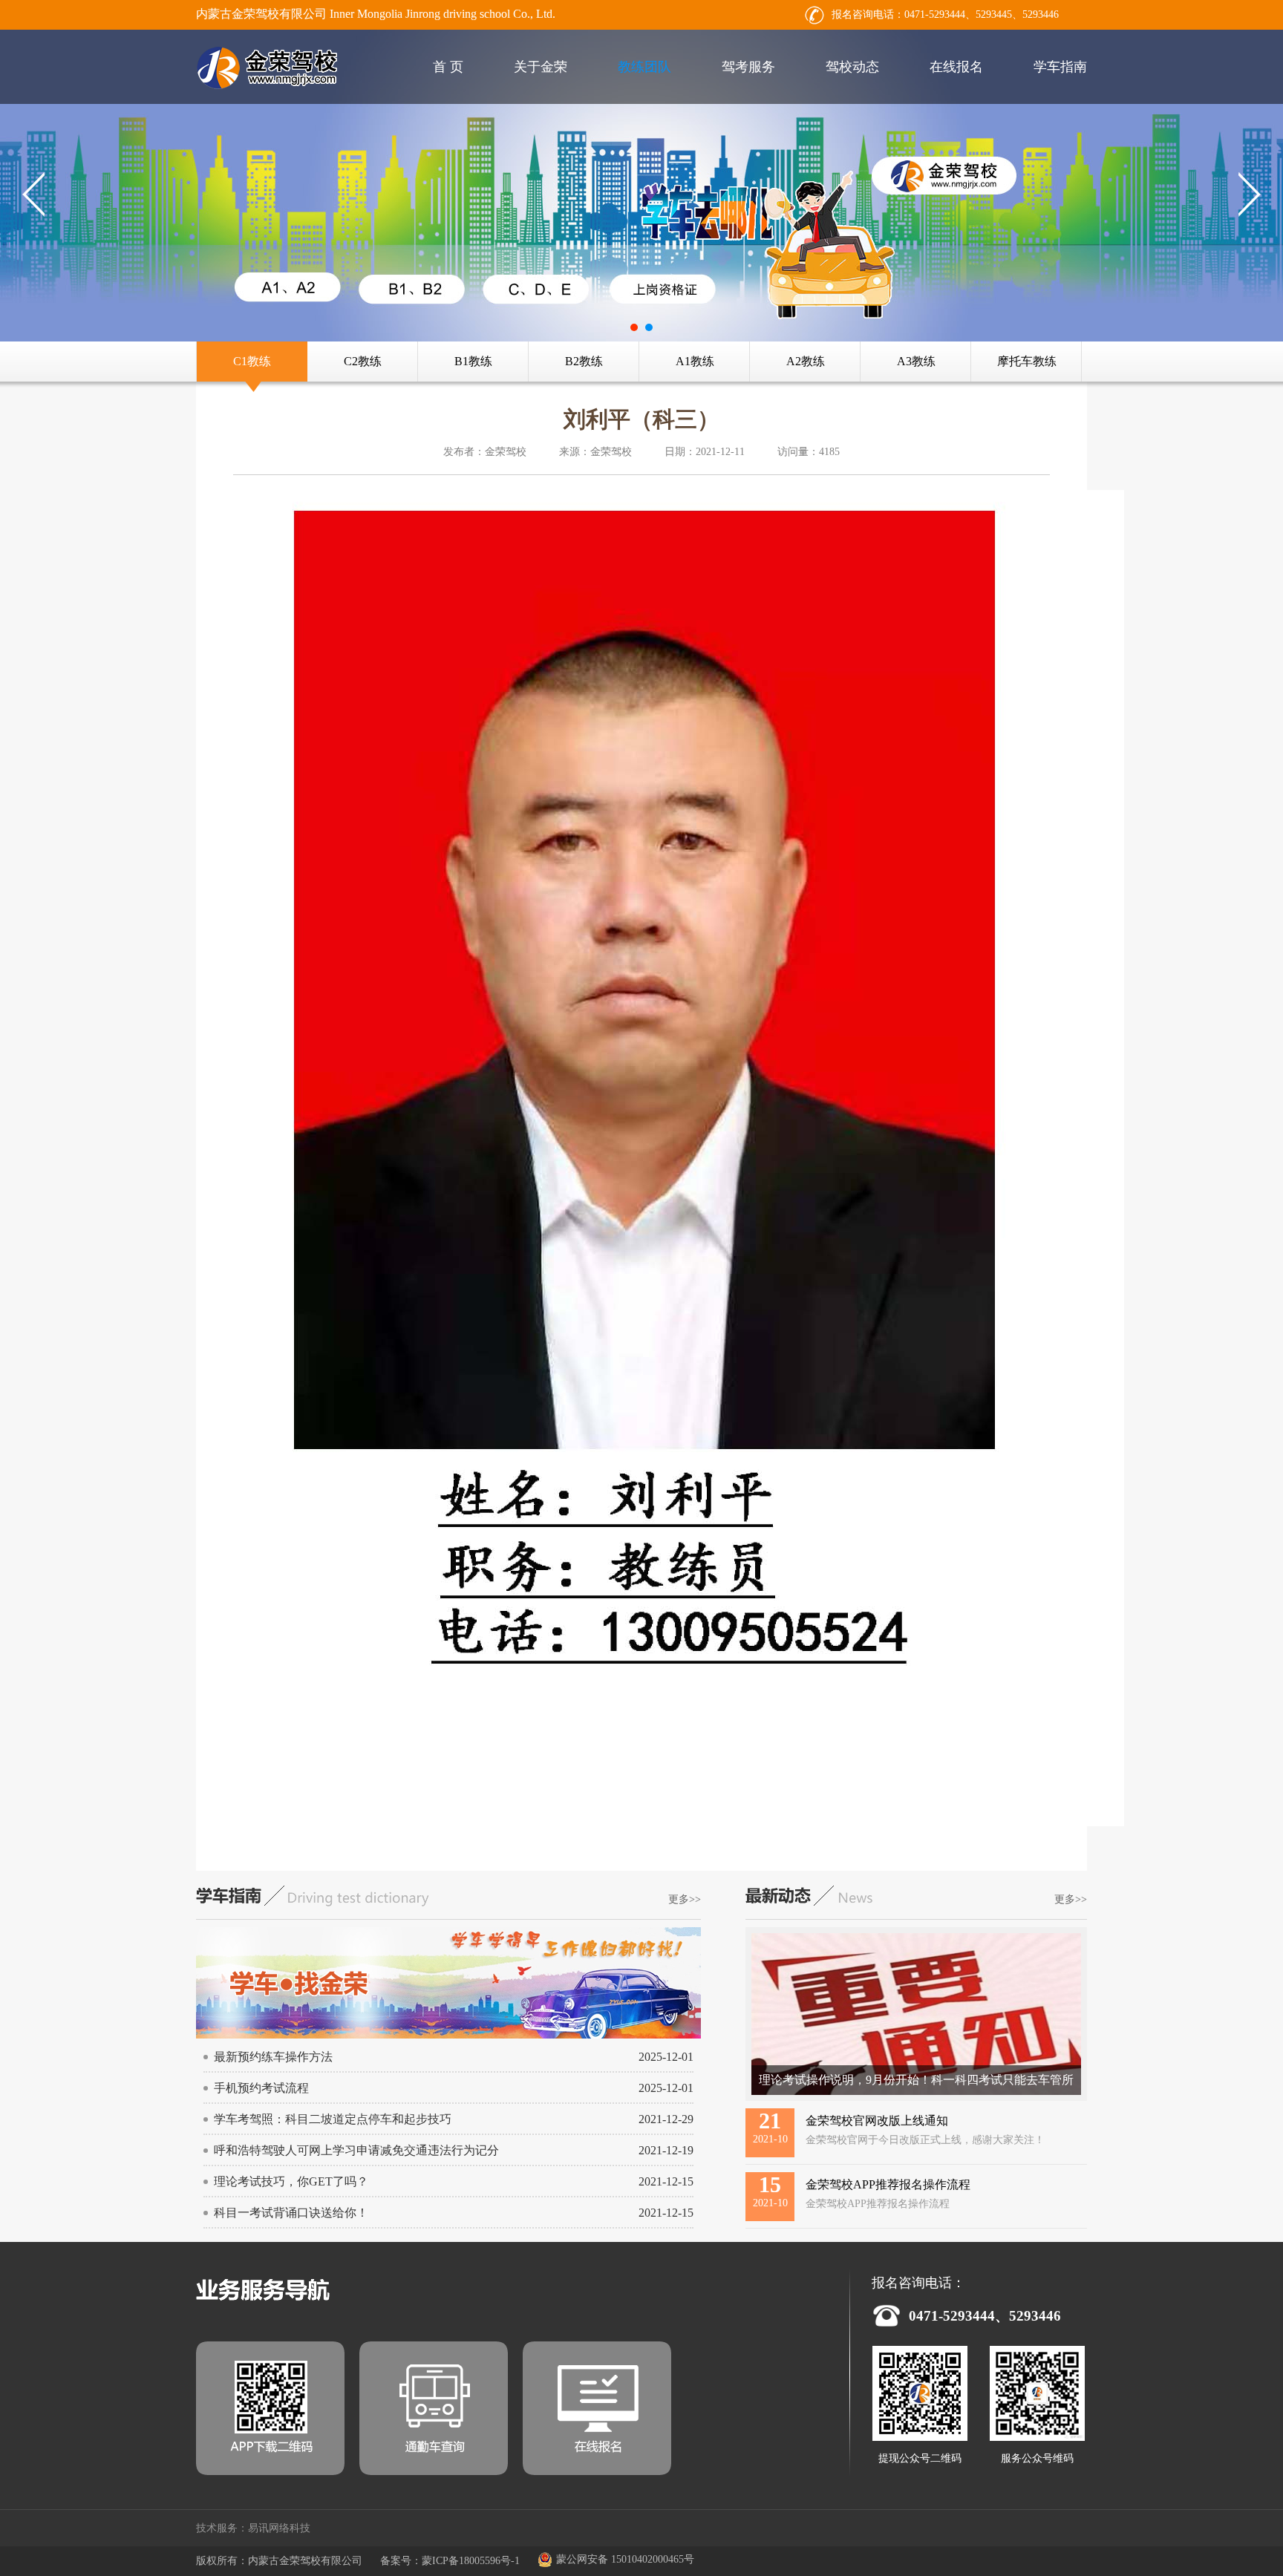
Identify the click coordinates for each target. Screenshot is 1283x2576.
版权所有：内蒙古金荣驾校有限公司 (279, 2561)
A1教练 (695, 361)
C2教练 (363, 361)
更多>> (685, 1899)
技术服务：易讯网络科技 (253, 2528)
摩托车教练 (1027, 361)
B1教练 (473, 361)
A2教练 (806, 361)
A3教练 (916, 361)
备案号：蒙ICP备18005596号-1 (450, 2561)
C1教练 (252, 361)
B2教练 (584, 361)
